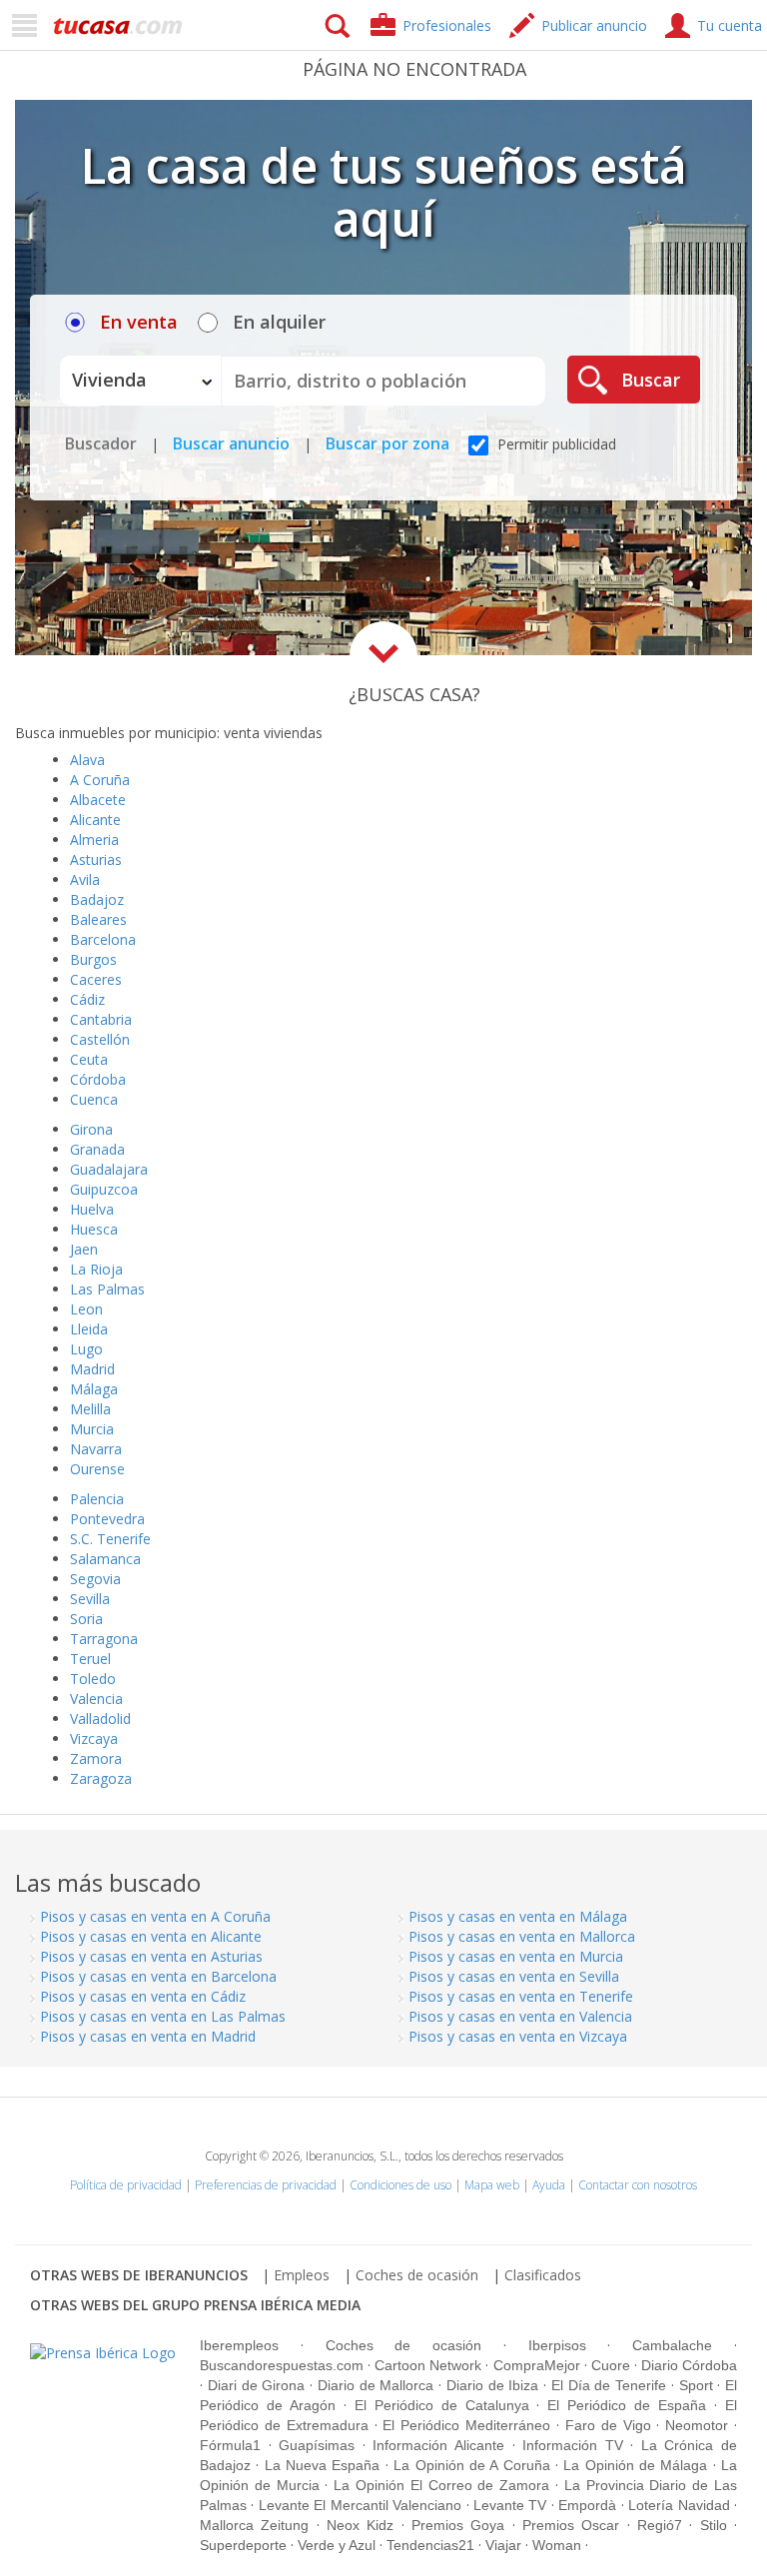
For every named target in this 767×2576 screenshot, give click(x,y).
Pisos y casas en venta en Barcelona (158, 1976)
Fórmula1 (230, 2445)
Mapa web (492, 2185)
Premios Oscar (571, 2525)
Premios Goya (458, 2525)
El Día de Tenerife (609, 2385)
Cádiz (87, 999)
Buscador (101, 443)
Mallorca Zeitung (254, 2525)
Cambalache (672, 2345)
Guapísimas (317, 2445)
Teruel (90, 1659)
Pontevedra (107, 1519)
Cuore (611, 2365)
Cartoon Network (428, 2365)
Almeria (94, 840)
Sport (696, 2385)
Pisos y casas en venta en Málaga (518, 1916)
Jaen (84, 1249)
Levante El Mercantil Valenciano (360, 2505)
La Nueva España (323, 2465)
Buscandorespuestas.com (282, 2365)
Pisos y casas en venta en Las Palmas (163, 2016)
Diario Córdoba (689, 2365)
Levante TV (510, 2505)
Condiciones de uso (400, 2185)
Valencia (96, 1699)
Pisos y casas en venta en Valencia (520, 2016)
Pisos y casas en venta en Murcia (516, 1956)
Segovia (95, 1579)
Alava (87, 760)
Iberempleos (239, 2345)
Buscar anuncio (231, 443)
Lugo (86, 1349)
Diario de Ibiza (493, 2385)
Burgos (93, 959)
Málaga (94, 1389)
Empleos (302, 2275)
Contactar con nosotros (638, 2185)
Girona (91, 1129)
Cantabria (101, 1019)
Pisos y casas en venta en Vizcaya (518, 2036)
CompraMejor (537, 2365)
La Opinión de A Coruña (471, 2465)
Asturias (96, 859)
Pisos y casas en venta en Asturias (151, 1956)
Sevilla (90, 1599)
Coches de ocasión (417, 2275)
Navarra (96, 1449)
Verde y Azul (337, 2545)
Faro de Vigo (608, 2425)
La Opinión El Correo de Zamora (441, 2485)
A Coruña (100, 780)
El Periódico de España (627, 2405)
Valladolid (100, 1718)
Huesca (94, 1229)
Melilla (90, 1409)
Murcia (92, 1429)
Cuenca (94, 1099)
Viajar (503, 2545)
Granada (97, 1149)
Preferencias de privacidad (266, 2185)
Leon (86, 1309)
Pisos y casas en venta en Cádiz (143, 1996)
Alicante (95, 820)
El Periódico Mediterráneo (466, 2425)
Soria (86, 1619)
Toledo (93, 1679)
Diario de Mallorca (376, 2385)
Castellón (100, 1039)
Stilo (714, 2525)
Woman (557, 2545)
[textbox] (383, 381)
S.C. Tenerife (110, 1539)
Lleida (89, 1329)
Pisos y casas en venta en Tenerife (521, 1996)
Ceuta (89, 1059)
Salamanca (105, 1559)
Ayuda (549, 2185)
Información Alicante (438, 2445)
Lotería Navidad (679, 2505)
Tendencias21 (430, 2545)
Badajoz (97, 899)
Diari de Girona (257, 2385)
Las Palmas (107, 1289)
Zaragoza (101, 1778)
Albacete (98, 800)
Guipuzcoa (104, 1189)
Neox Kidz (360, 2525)
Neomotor (697, 2425)
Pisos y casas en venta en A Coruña (155, 1916)
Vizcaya (94, 1738)
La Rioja (96, 1269)
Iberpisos (557, 2345)
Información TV (573, 2445)
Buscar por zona (387, 443)
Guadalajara (109, 1169)
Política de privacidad (126, 2185)
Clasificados (543, 2275)
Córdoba (98, 1079)
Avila (85, 879)
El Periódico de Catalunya (442, 2405)
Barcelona (103, 939)
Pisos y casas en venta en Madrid (148, 2036)
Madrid (92, 1369)
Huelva (92, 1209)
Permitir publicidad (555, 444)
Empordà (587, 2505)
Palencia (97, 1499)
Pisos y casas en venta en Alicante (151, 1936)
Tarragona (104, 1639)
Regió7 (660, 2525)
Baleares (98, 919)
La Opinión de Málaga (635, 2465)
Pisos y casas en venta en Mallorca (522, 1936)
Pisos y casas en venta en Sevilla (514, 1976)
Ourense (97, 1469)
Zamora (96, 1758)
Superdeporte (243, 2545)
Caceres (96, 979)
